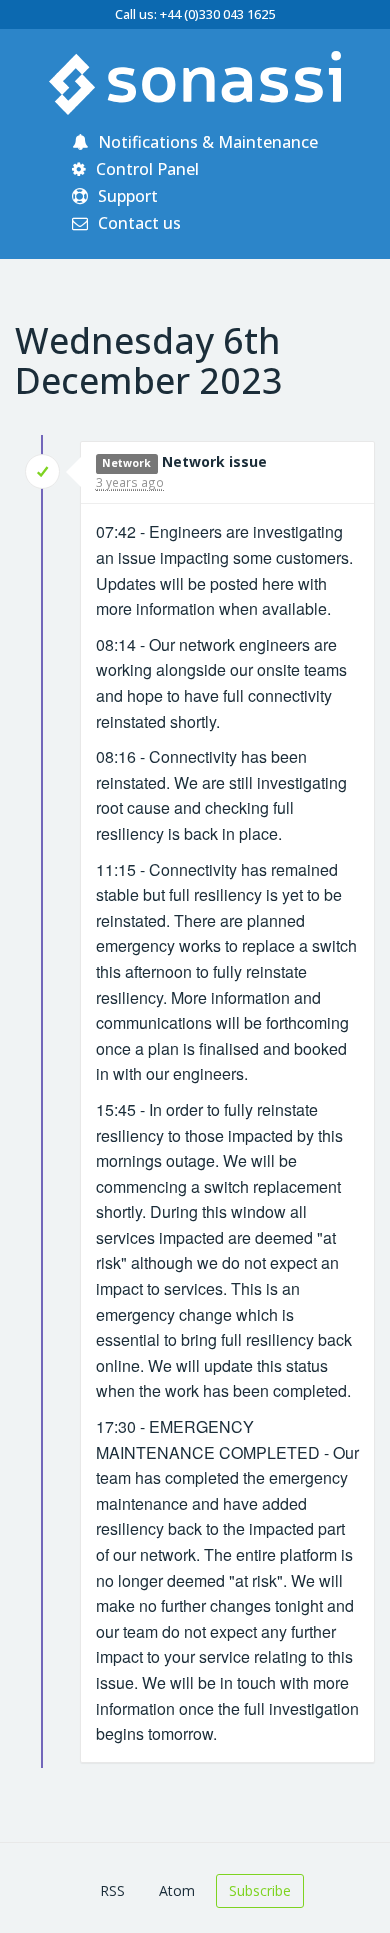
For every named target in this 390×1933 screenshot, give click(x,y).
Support (126, 196)
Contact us (137, 223)
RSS (112, 1890)
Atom (177, 1890)
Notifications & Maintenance (206, 142)
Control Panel (145, 169)
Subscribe (260, 1890)
